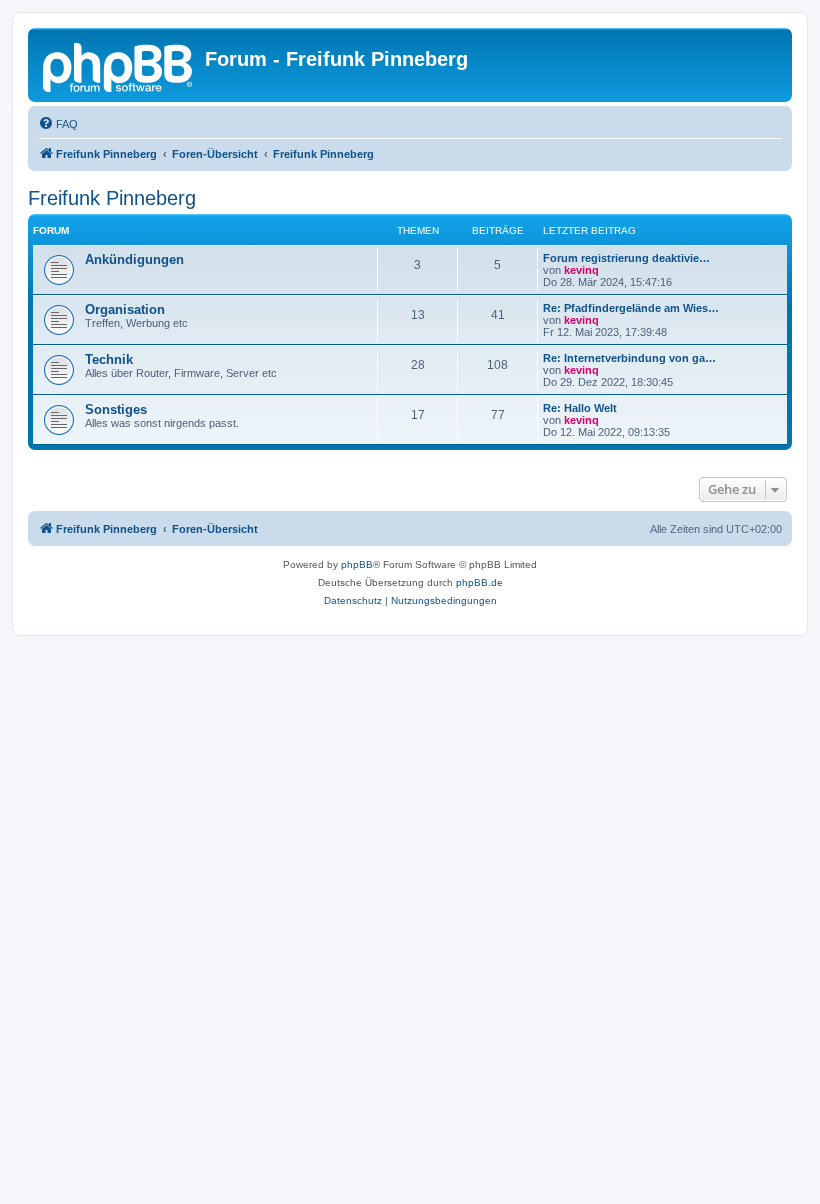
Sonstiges (116, 409)
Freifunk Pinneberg (112, 198)
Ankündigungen (134, 259)
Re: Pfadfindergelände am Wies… (631, 308)
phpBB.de (479, 582)
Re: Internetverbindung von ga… (629, 358)
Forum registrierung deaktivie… (626, 258)
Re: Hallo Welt (580, 408)
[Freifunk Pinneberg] (119, 65)
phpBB (357, 564)
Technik (109, 359)
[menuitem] (58, 124)
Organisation (125, 309)
